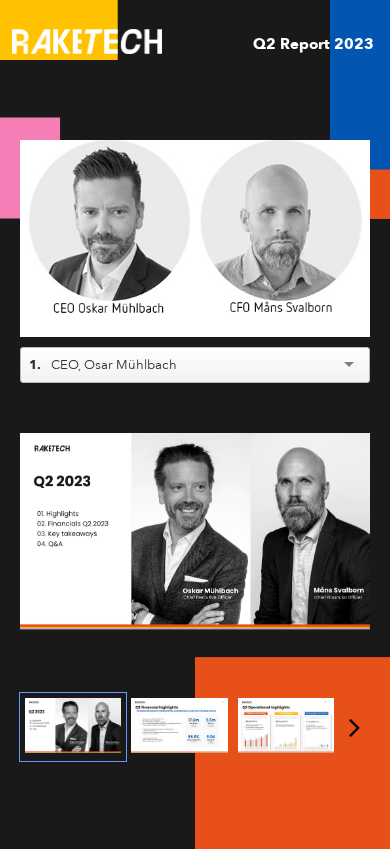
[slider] (195, 276)
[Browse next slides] (354, 727)
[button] (197, 241)
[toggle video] (280, 307)
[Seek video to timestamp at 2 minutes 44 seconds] (286, 726)
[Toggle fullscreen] (355, 448)
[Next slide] (355, 535)
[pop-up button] (310, 307)
